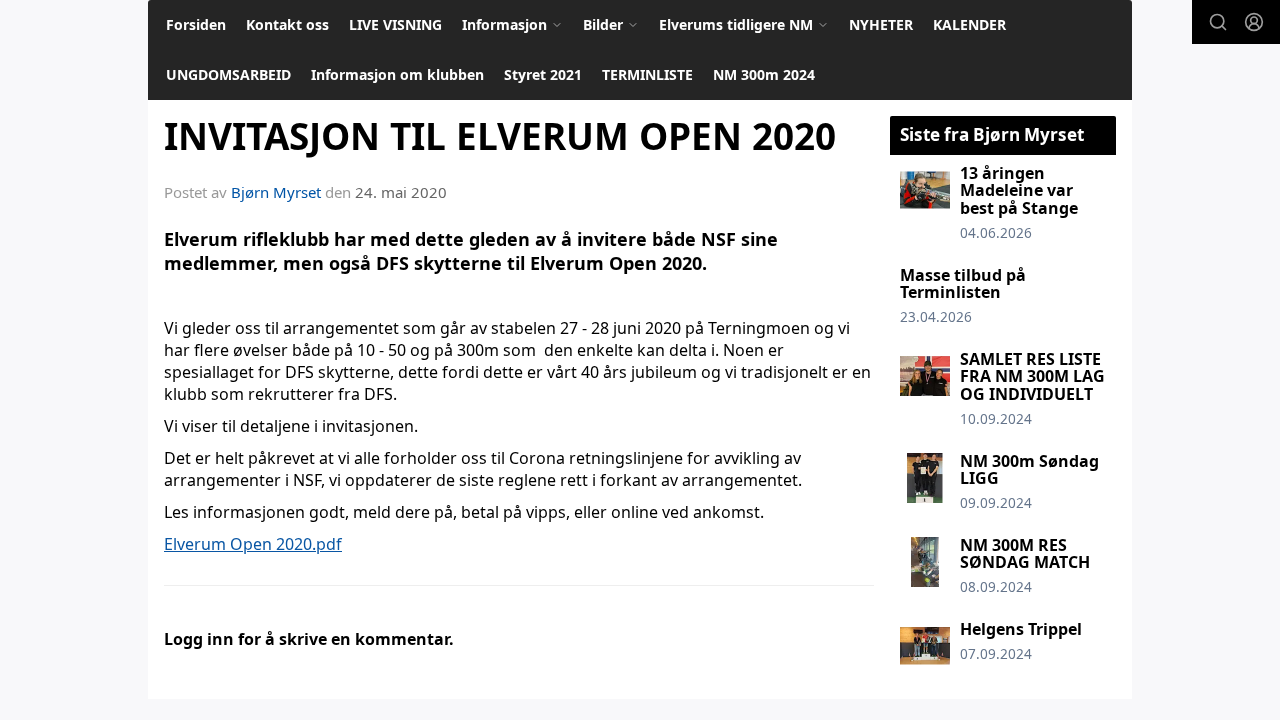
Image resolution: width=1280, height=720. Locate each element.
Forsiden (196, 24)
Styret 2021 (543, 74)
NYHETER (881, 24)
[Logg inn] (1254, 22)
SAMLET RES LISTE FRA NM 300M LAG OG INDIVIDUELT (1032, 376)
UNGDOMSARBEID (228, 74)
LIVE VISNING (395, 24)
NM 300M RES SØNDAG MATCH (1025, 554)
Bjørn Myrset (276, 192)
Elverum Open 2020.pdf (253, 544)
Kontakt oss (287, 24)
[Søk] (1218, 22)
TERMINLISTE (647, 74)
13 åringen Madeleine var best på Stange (1019, 190)
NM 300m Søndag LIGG (1029, 470)
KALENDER (969, 24)
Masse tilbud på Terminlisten (963, 284)
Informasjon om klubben (397, 74)
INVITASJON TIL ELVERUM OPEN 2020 (500, 136)
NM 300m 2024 (764, 74)
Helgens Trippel (1021, 629)
